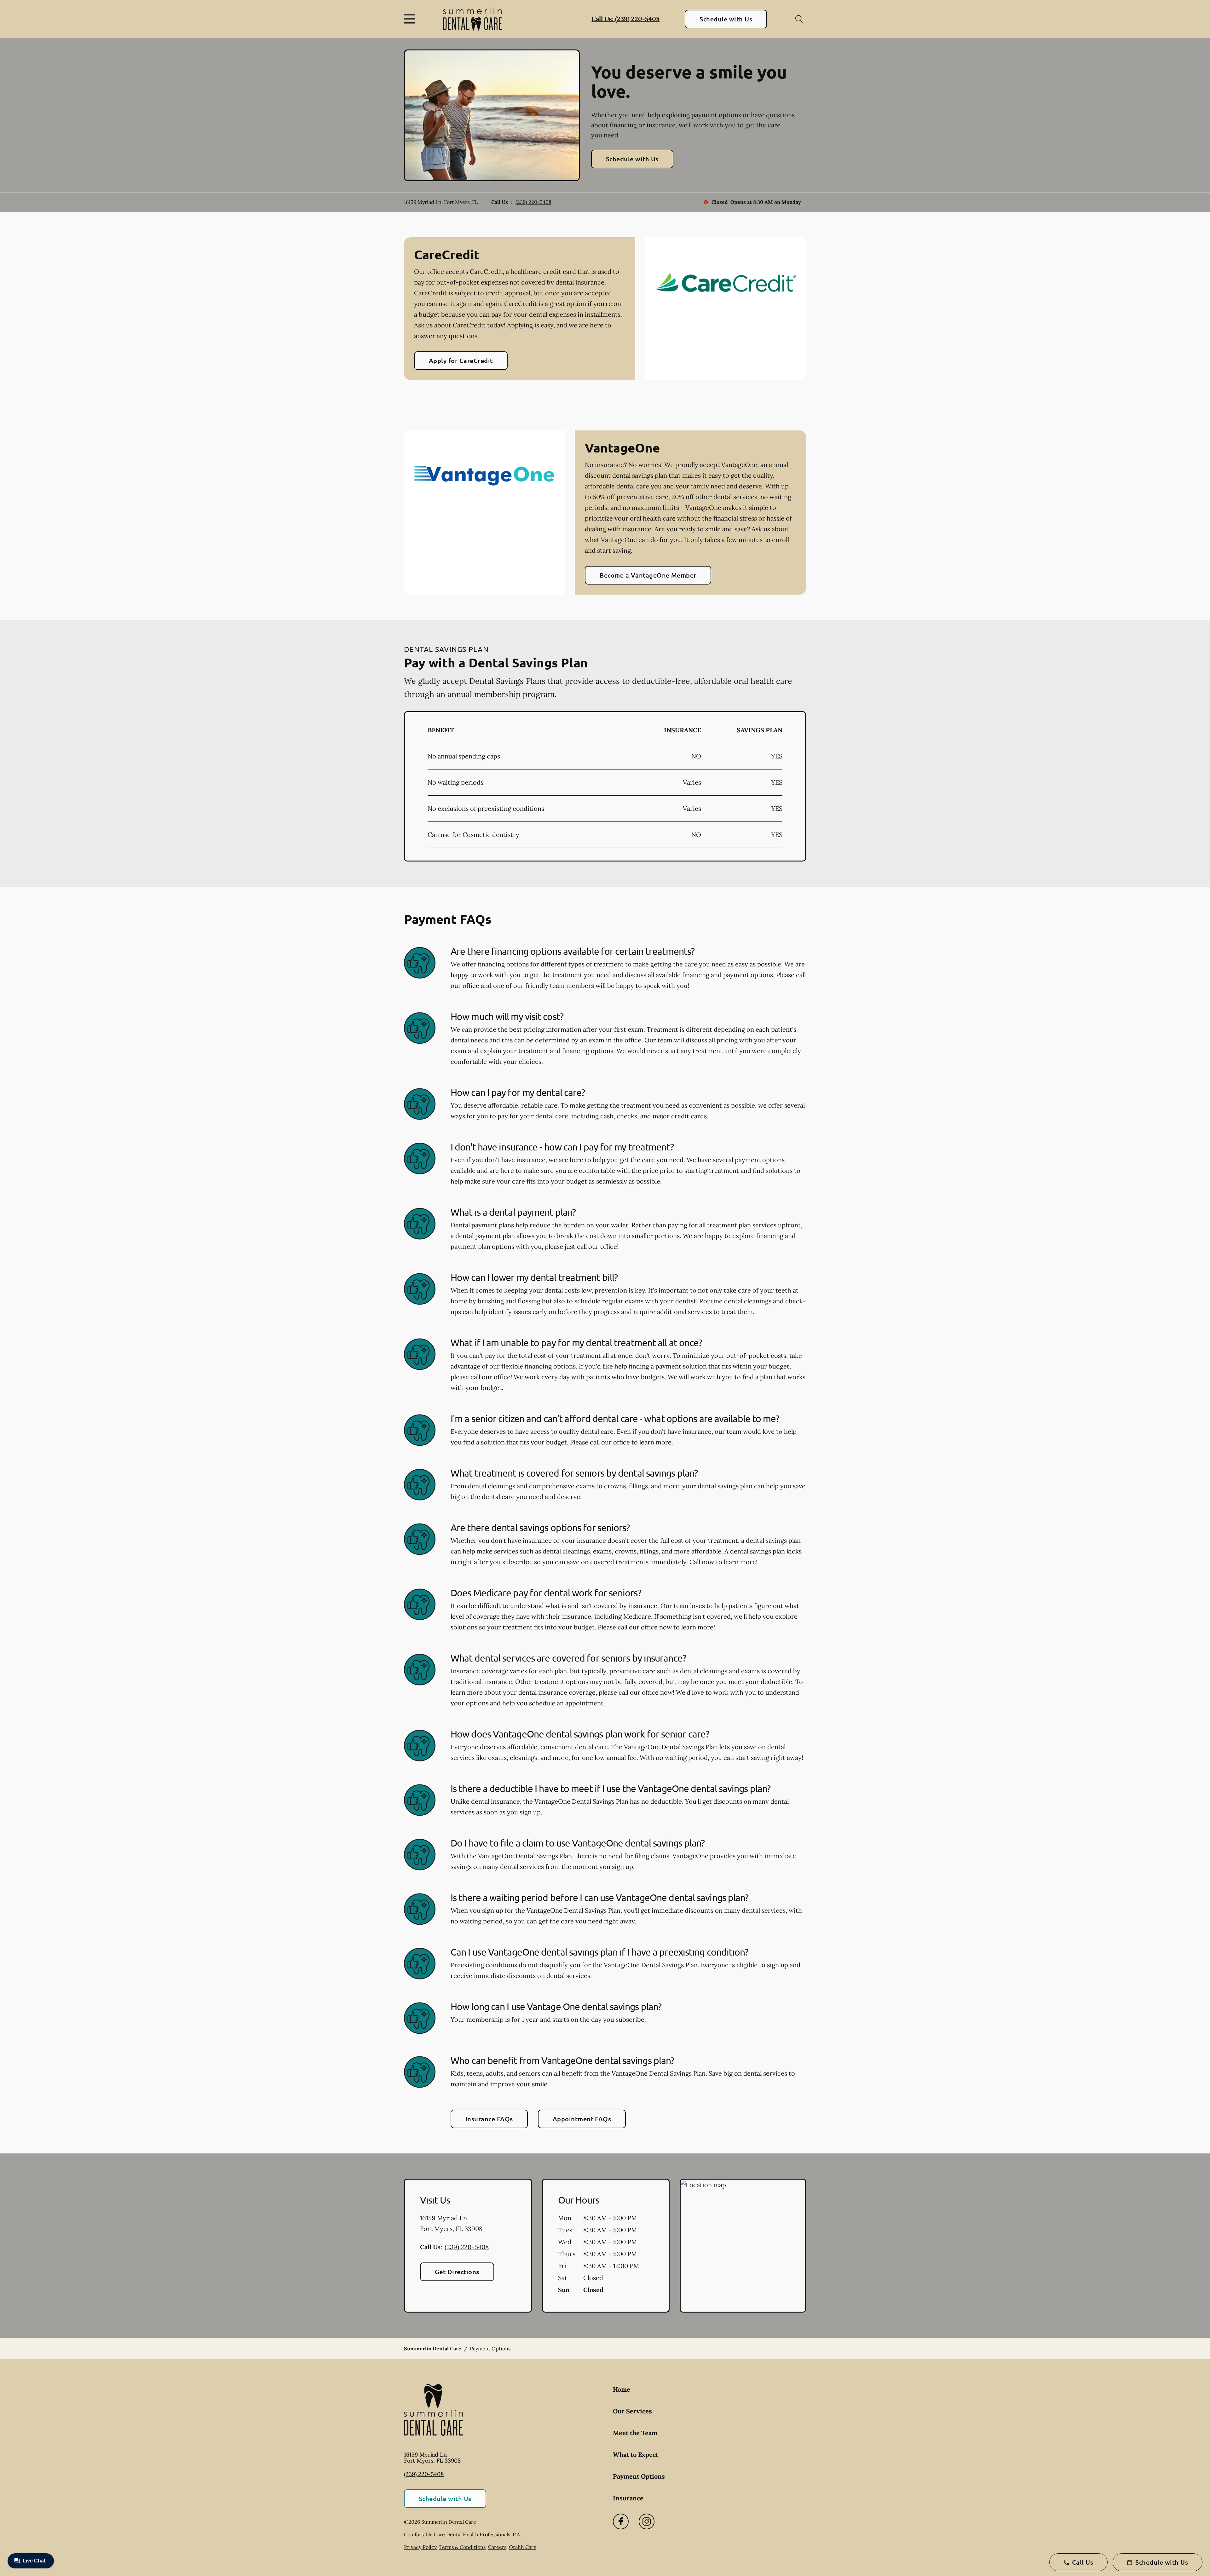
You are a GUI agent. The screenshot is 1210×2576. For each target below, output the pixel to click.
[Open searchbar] (799, 19)
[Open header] (411, 19)
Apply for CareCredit (461, 360)
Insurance (628, 2498)
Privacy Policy (420, 2547)
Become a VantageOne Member (648, 575)
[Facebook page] (621, 2521)
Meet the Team (635, 2433)
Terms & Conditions (462, 2547)
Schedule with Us (726, 19)
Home (622, 2389)
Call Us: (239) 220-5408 (625, 19)
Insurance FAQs (489, 2119)
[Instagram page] (647, 2521)
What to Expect (636, 2455)
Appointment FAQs (582, 2119)
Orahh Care (523, 2547)
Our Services (632, 2411)
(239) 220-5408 (533, 202)
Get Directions (457, 2272)
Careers (497, 2547)
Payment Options (639, 2476)
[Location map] (743, 2246)
